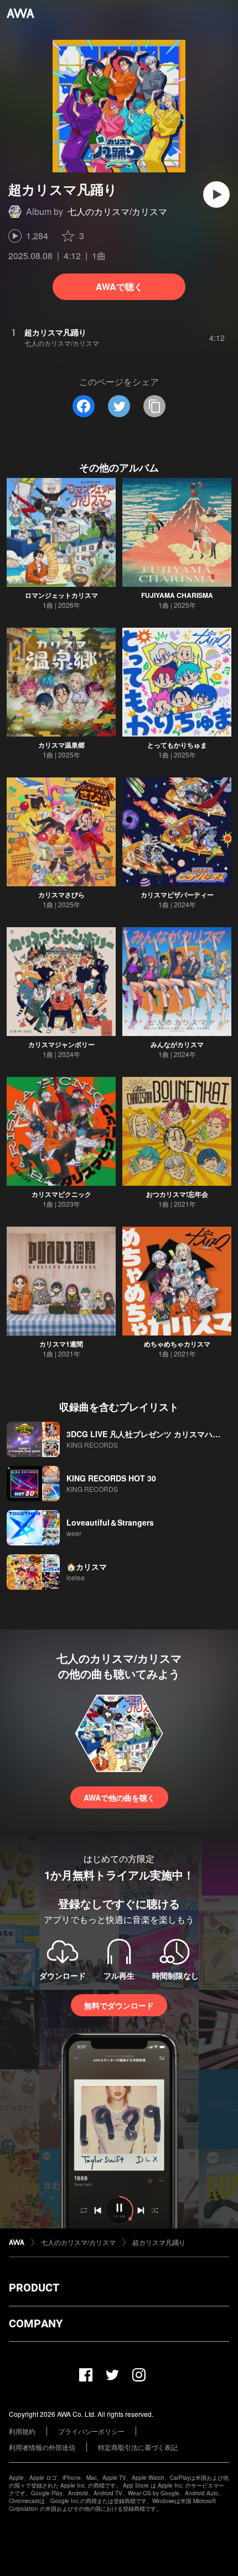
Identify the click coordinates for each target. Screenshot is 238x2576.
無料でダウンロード (119, 2005)
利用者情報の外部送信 (42, 2447)
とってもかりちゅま (177, 745)
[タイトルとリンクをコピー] (154, 406)
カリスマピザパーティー (177, 895)
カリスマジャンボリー (61, 1044)
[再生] (216, 194)
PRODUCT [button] (34, 2288)
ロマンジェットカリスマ (61, 595)
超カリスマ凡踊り (159, 2242)
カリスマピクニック (61, 1194)
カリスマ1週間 (61, 1344)
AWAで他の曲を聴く (119, 1797)
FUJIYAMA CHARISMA (177, 595)
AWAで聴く (119, 286)
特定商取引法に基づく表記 (138, 2447)
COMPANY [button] (36, 2323)
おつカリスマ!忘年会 (177, 1194)
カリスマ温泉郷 (61, 745)
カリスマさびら (61, 895)
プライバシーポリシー (91, 2431)
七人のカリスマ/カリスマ (117, 211)
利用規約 (22, 2431)
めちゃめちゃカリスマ (177, 1344)
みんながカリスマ (177, 1044)
